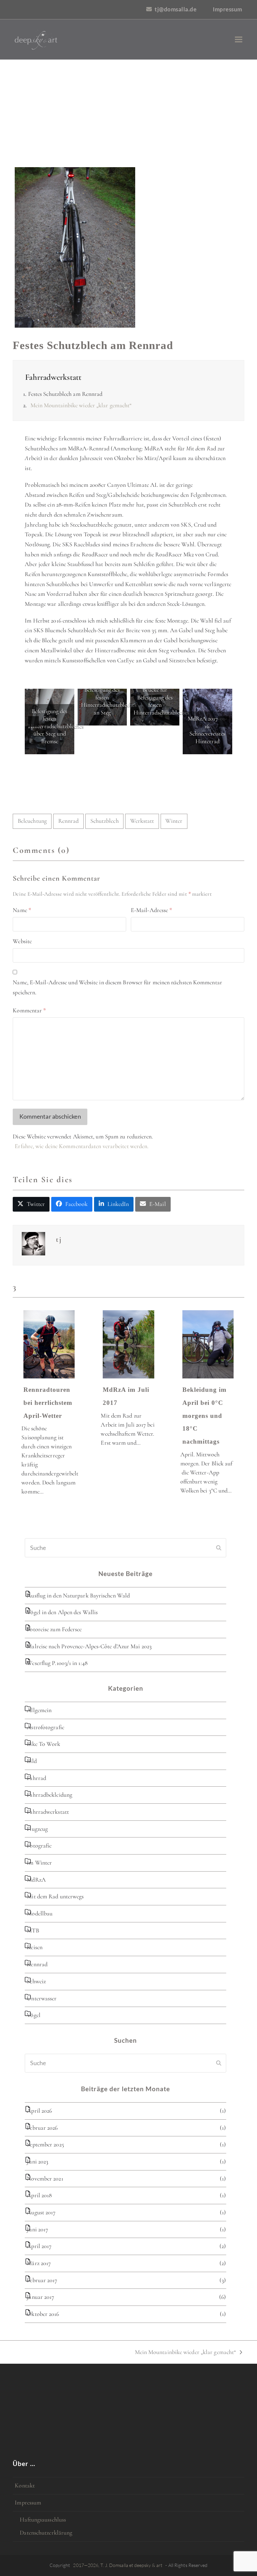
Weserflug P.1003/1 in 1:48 (57, 1663)
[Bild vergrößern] (75, 247)
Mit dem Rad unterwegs (55, 1896)
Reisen (35, 1947)
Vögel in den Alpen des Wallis (62, 1612)
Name (22, 910)
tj (59, 1239)
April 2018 (39, 2195)
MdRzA (36, 1880)
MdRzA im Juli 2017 (126, 1396)
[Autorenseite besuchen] (33, 1245)
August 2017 (41, 2212)
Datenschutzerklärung (46, 2533)
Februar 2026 (42, 2128)
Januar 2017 (40, 2297)
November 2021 (45, 2178)
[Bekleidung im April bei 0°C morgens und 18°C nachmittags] (208, 1344)
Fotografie (39, 1845)
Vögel (33, 2015)
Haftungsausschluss (43, 2519)
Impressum (28, 2502)
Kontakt (25, 2485)
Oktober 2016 (43, 2314)
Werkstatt (142, 821)
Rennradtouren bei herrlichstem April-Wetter (48, 1403)
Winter (174, 821)
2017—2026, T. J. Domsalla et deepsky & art (118, 2565)
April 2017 (39, 2246)
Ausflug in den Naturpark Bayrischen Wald (78, 1595)
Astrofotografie (45, 1727)
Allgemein (39, 1710)
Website (22, 941)
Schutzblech (105, 821)
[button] (239, 40)
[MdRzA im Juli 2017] (128, 1344)
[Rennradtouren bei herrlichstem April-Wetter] (49, 1344)
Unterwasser (42, 1998)
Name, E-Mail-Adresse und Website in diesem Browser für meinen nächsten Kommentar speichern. (117, 987)
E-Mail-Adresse (152, 910)
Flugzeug (37, 1829)
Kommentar (29, 1010)
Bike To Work (44, 1744)
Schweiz (36, 1981)
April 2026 (39, 2111)
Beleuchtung (32, 821)
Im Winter (39, 1863)
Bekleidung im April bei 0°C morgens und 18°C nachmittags (204, 1416)
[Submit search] (219, 1548)
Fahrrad (36, 1778)
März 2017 (39, 2263)
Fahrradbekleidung (50, 1795)
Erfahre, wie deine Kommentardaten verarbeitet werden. (82, 1146)
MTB (33, 1930)
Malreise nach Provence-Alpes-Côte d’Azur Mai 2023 (89, 1646)
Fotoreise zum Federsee (54, 1629)
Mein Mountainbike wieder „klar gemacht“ (81, 405)
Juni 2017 (37, 2229)
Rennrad (69, 821)
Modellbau (40, 1913)
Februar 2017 (42, 2280)
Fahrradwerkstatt (53, 377)
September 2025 (45, 2144)
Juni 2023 (37, 2161)
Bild (32, 1761)
